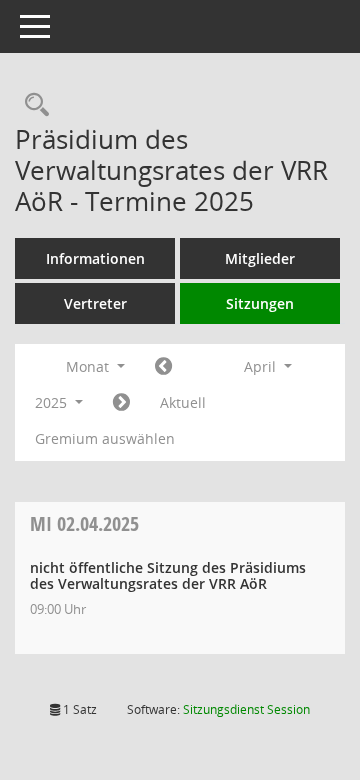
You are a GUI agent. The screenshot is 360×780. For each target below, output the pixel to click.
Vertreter (95, 303)
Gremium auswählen (105, 438)
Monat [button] (89, 366)
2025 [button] (53, 402)
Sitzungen (260, 303)
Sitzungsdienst (246, 709)
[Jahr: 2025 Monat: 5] (121, 403)
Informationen (95, 258)
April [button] (262, 366)
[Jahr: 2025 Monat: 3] (163, 367)
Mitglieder (260, 258)
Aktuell (183, 402)
